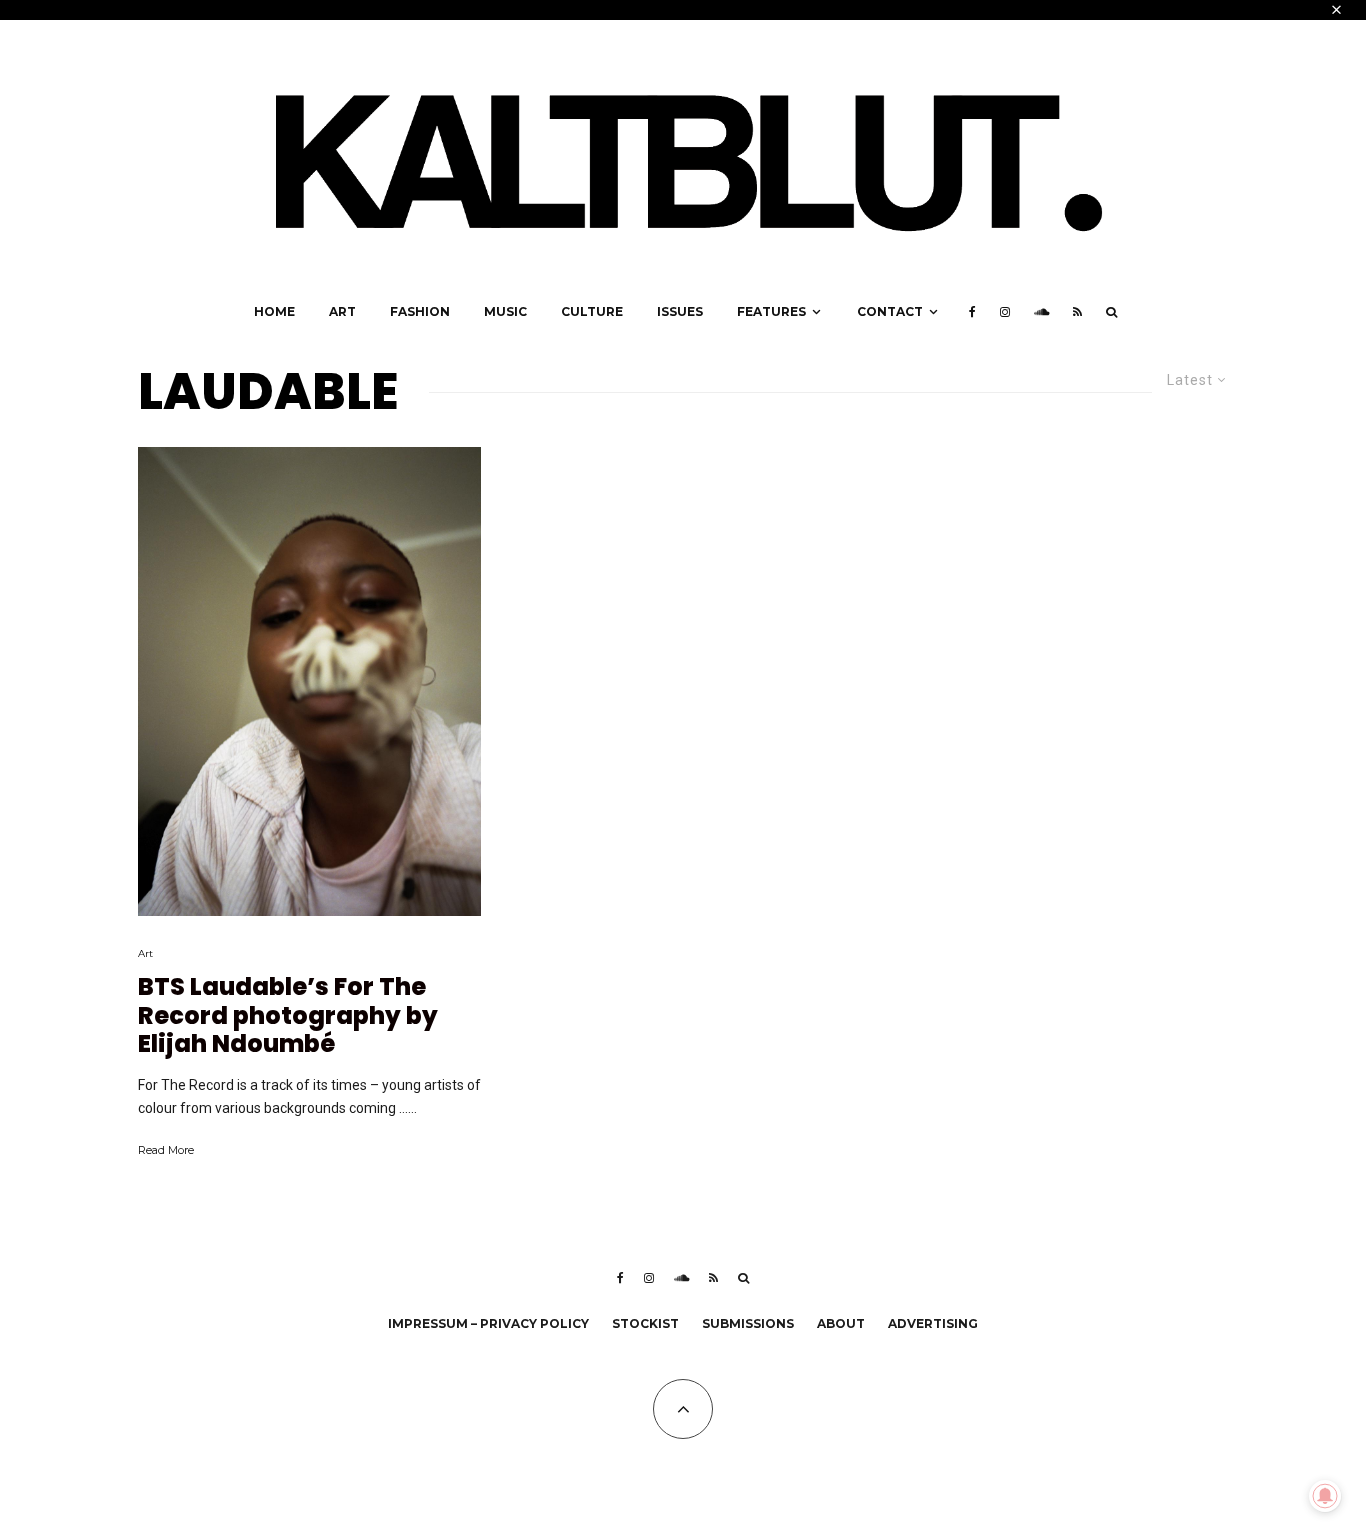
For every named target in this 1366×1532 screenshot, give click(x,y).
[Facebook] (972, 312)
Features (771, 311)
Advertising (933, 1323)
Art (342, 311)
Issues (680, 311)
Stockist (645, 1323)
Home (274, 311)
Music (505, 311)
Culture (592, 311)
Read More (166, 1150)
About (841, 1323)
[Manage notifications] (1325, 1496)
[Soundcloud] (1041, 312)
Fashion (420, 311)
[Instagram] (1005, 312)
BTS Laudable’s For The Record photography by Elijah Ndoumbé (288, 1016)
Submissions (748, 1323)
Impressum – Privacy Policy (488, 1323)
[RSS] (1077, 312)
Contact (890, 311)
